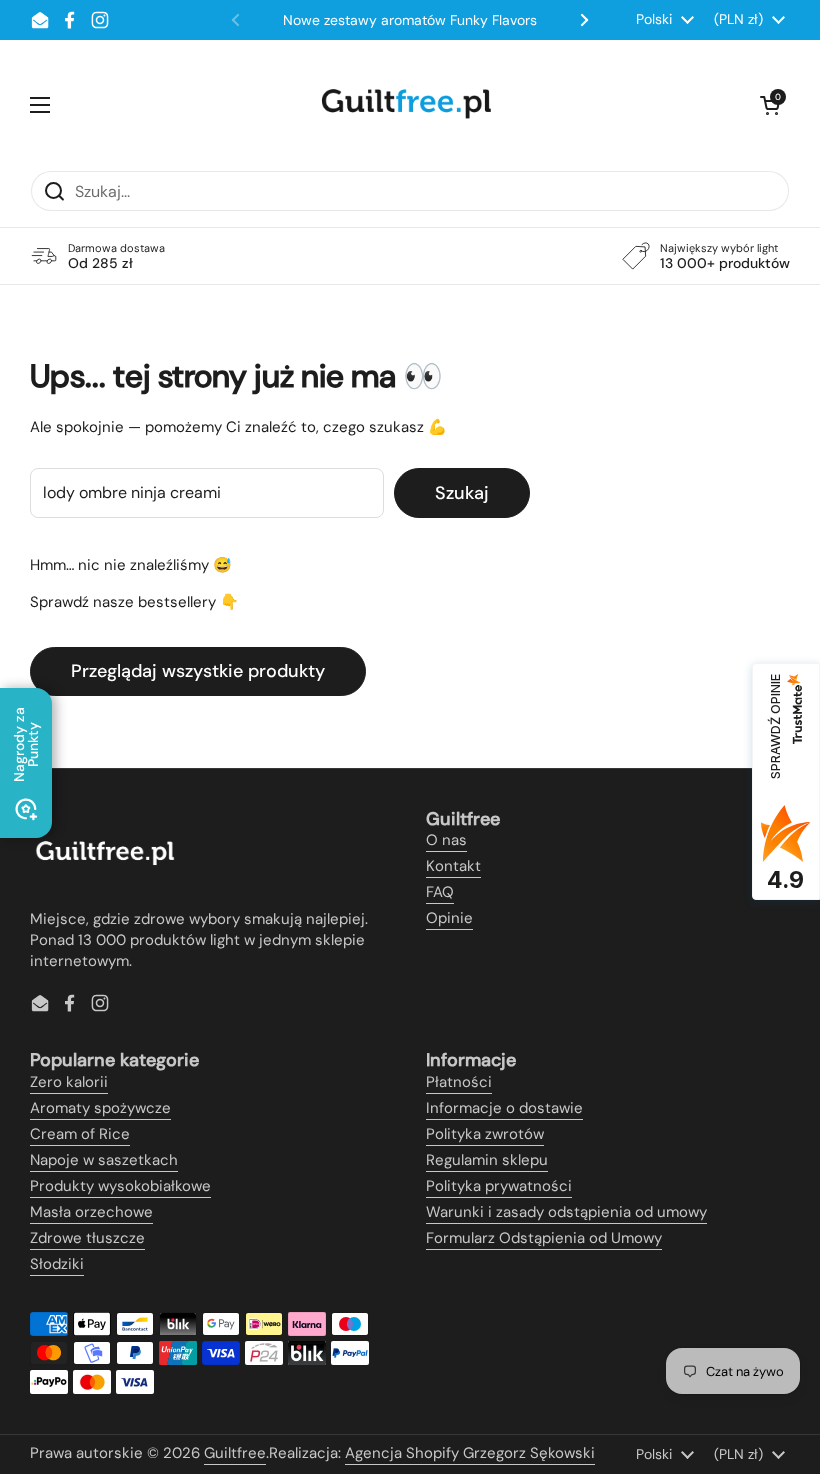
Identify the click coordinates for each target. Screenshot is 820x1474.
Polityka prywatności (499, 1186)
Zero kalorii (69, 1082)
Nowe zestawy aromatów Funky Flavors (410, 20)
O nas (446, 840)
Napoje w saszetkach (104, 1160)
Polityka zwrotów (485, 1134)
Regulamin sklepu (487, 1160)
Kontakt (453, 866)
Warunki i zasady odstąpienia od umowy (566, 1212)
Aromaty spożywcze (100, 1108)
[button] (770, 105)
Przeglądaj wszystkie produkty (198, 671)
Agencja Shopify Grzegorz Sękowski (470, 1453)
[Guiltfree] (405, 105)
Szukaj (462, 493)
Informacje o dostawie (504, 1108)
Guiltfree (235, 1453)
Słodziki (57, 1264)
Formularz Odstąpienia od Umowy (544, 1238)
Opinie (449, 918)
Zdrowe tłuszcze (87, 1238)
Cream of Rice (80, 1134)
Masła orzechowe (91, 1212)
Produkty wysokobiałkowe (120, 1186)
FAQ (440, 892)
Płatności (459, 1082)
